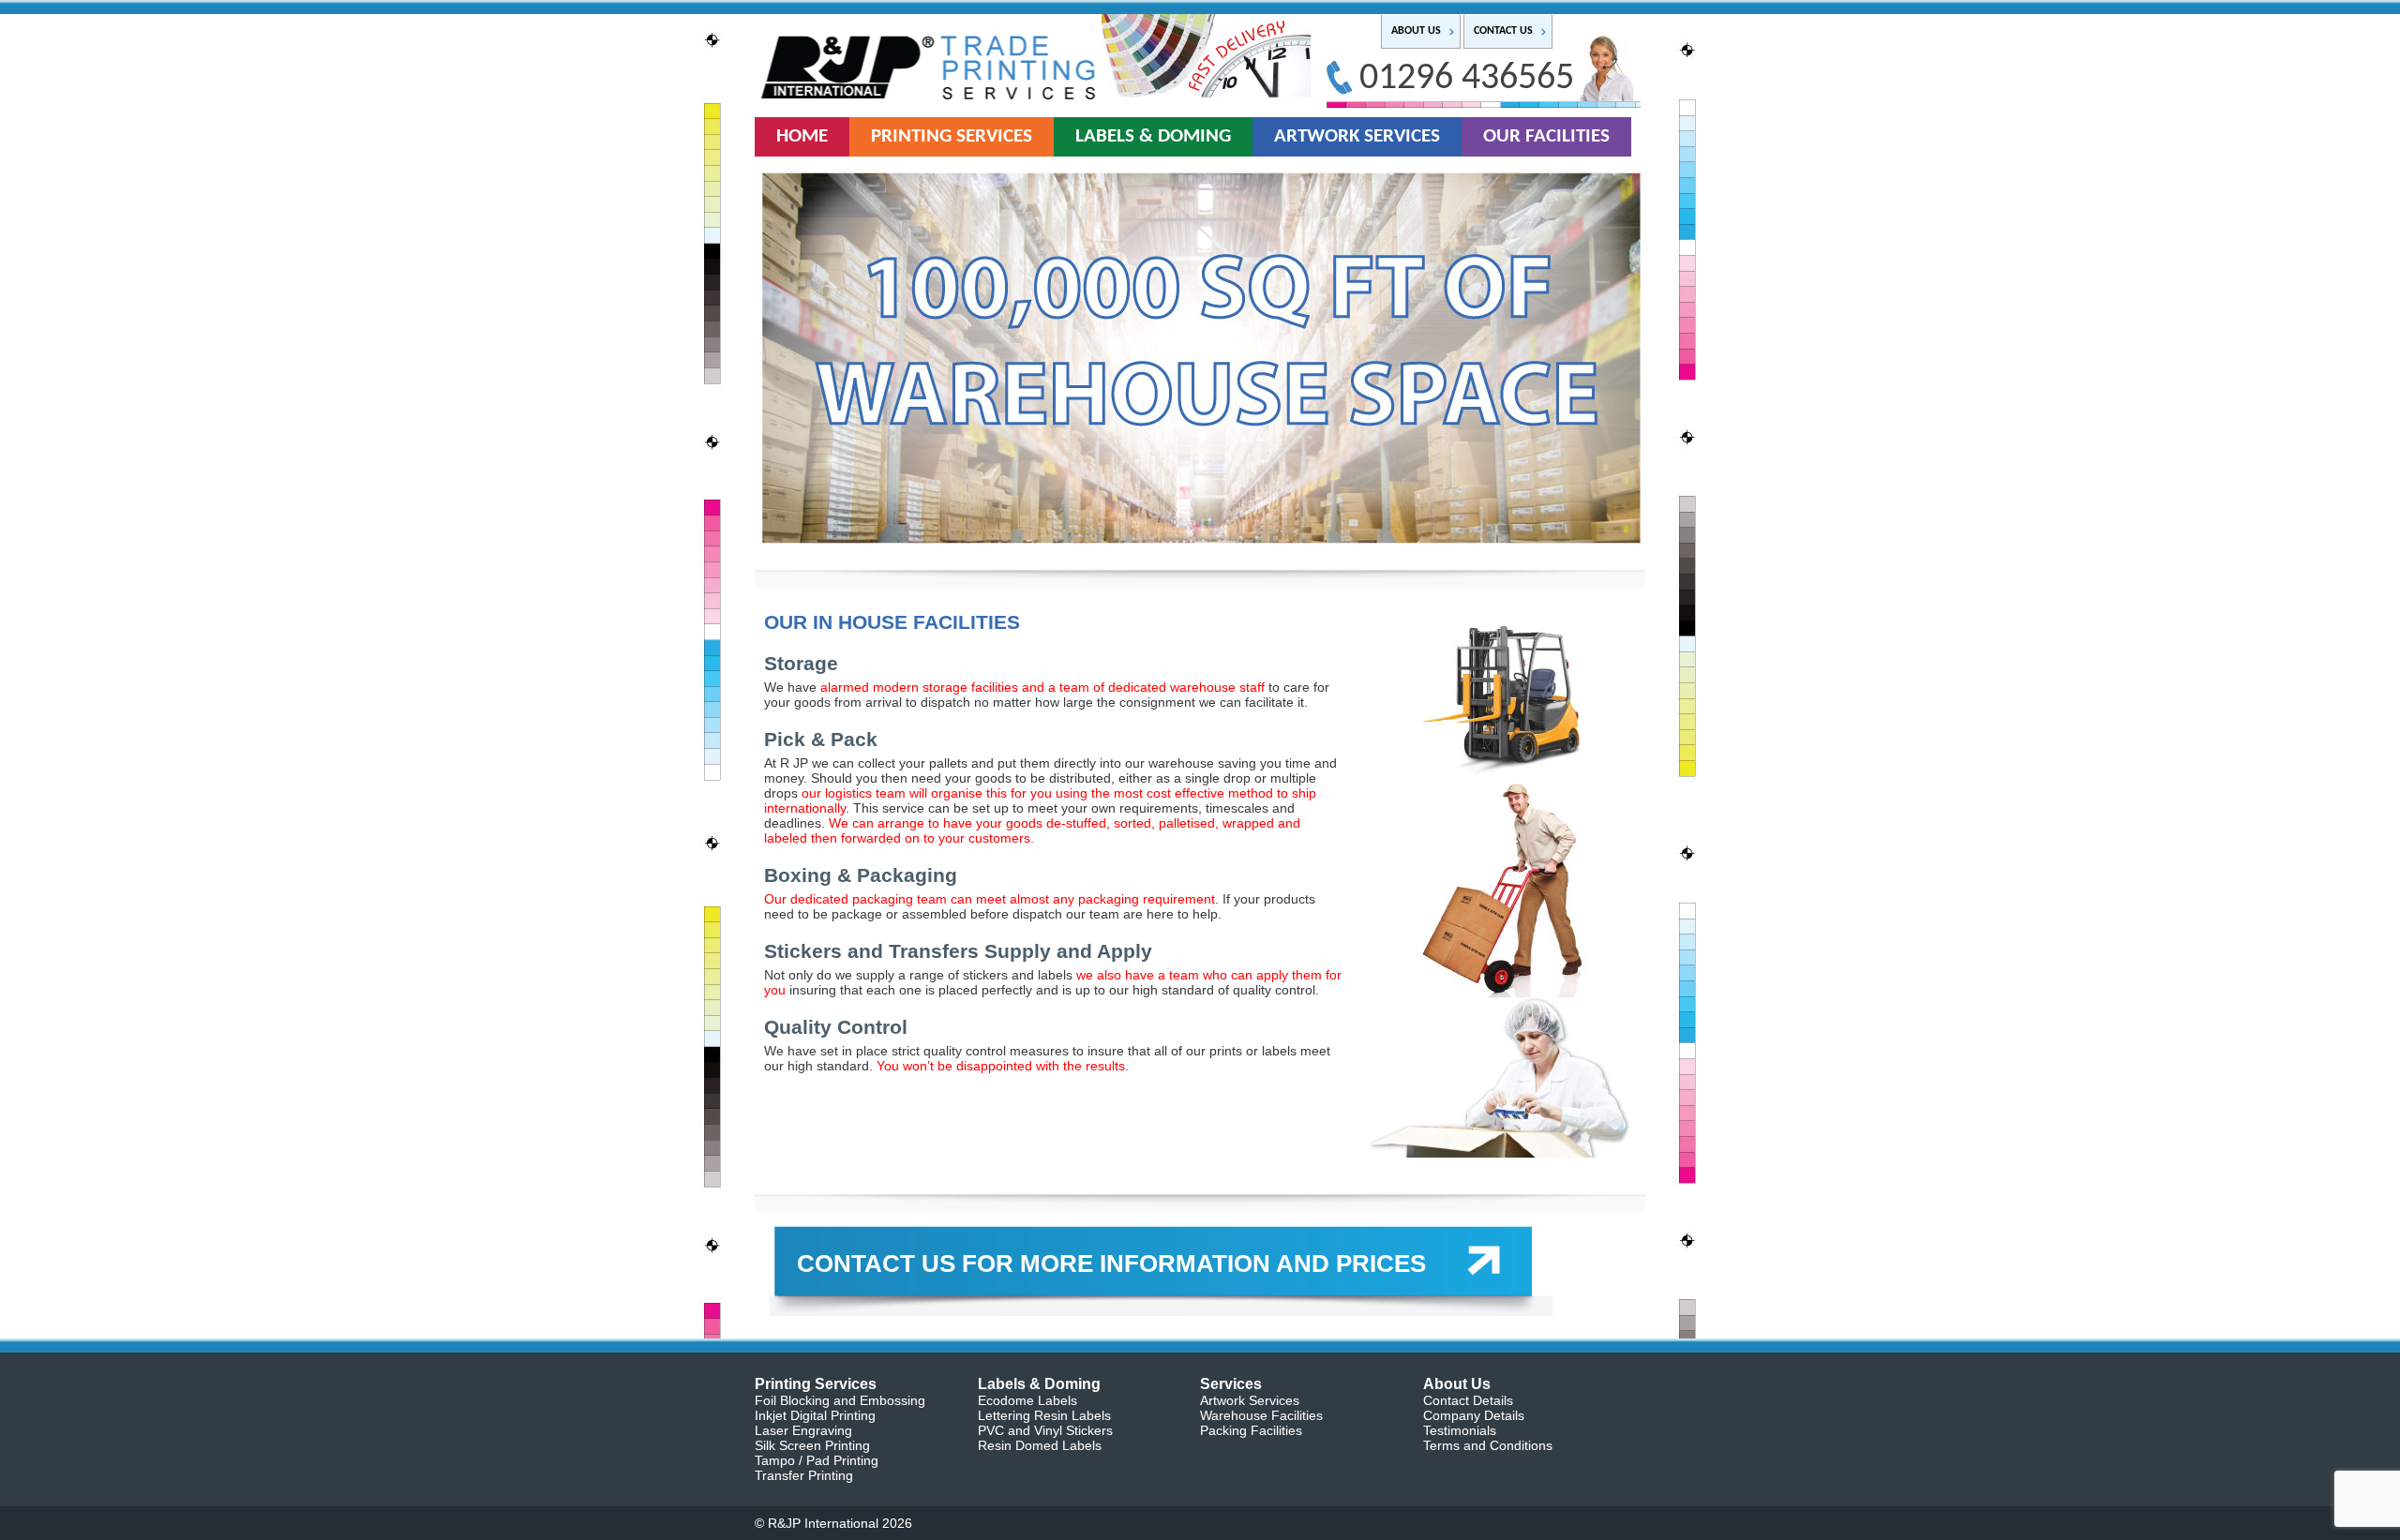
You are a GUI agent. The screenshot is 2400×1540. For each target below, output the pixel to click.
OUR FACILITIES (1546, 136)
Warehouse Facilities (1261, 1415)
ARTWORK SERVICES (1357, 136)
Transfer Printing (804, 1475)
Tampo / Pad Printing (817, 1460)
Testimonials (1460, 1430)
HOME (802, 136)
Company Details (1474, 1415)
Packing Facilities (1251, 1430)
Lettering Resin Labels (1044, 1415)
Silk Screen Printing (812, 1445)
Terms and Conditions (1488, 1445)
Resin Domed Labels (1040, 1445)
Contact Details (1468, 1400)
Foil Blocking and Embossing (840, 1400)
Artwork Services (1250, 1400)
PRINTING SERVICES (952, 136)
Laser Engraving (803, 1430)
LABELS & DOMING (1153, 136)
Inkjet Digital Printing (815, 1415)
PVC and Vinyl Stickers (1045, 1430)
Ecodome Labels (1027, 1400)
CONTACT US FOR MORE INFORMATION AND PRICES (1111, 1263)
